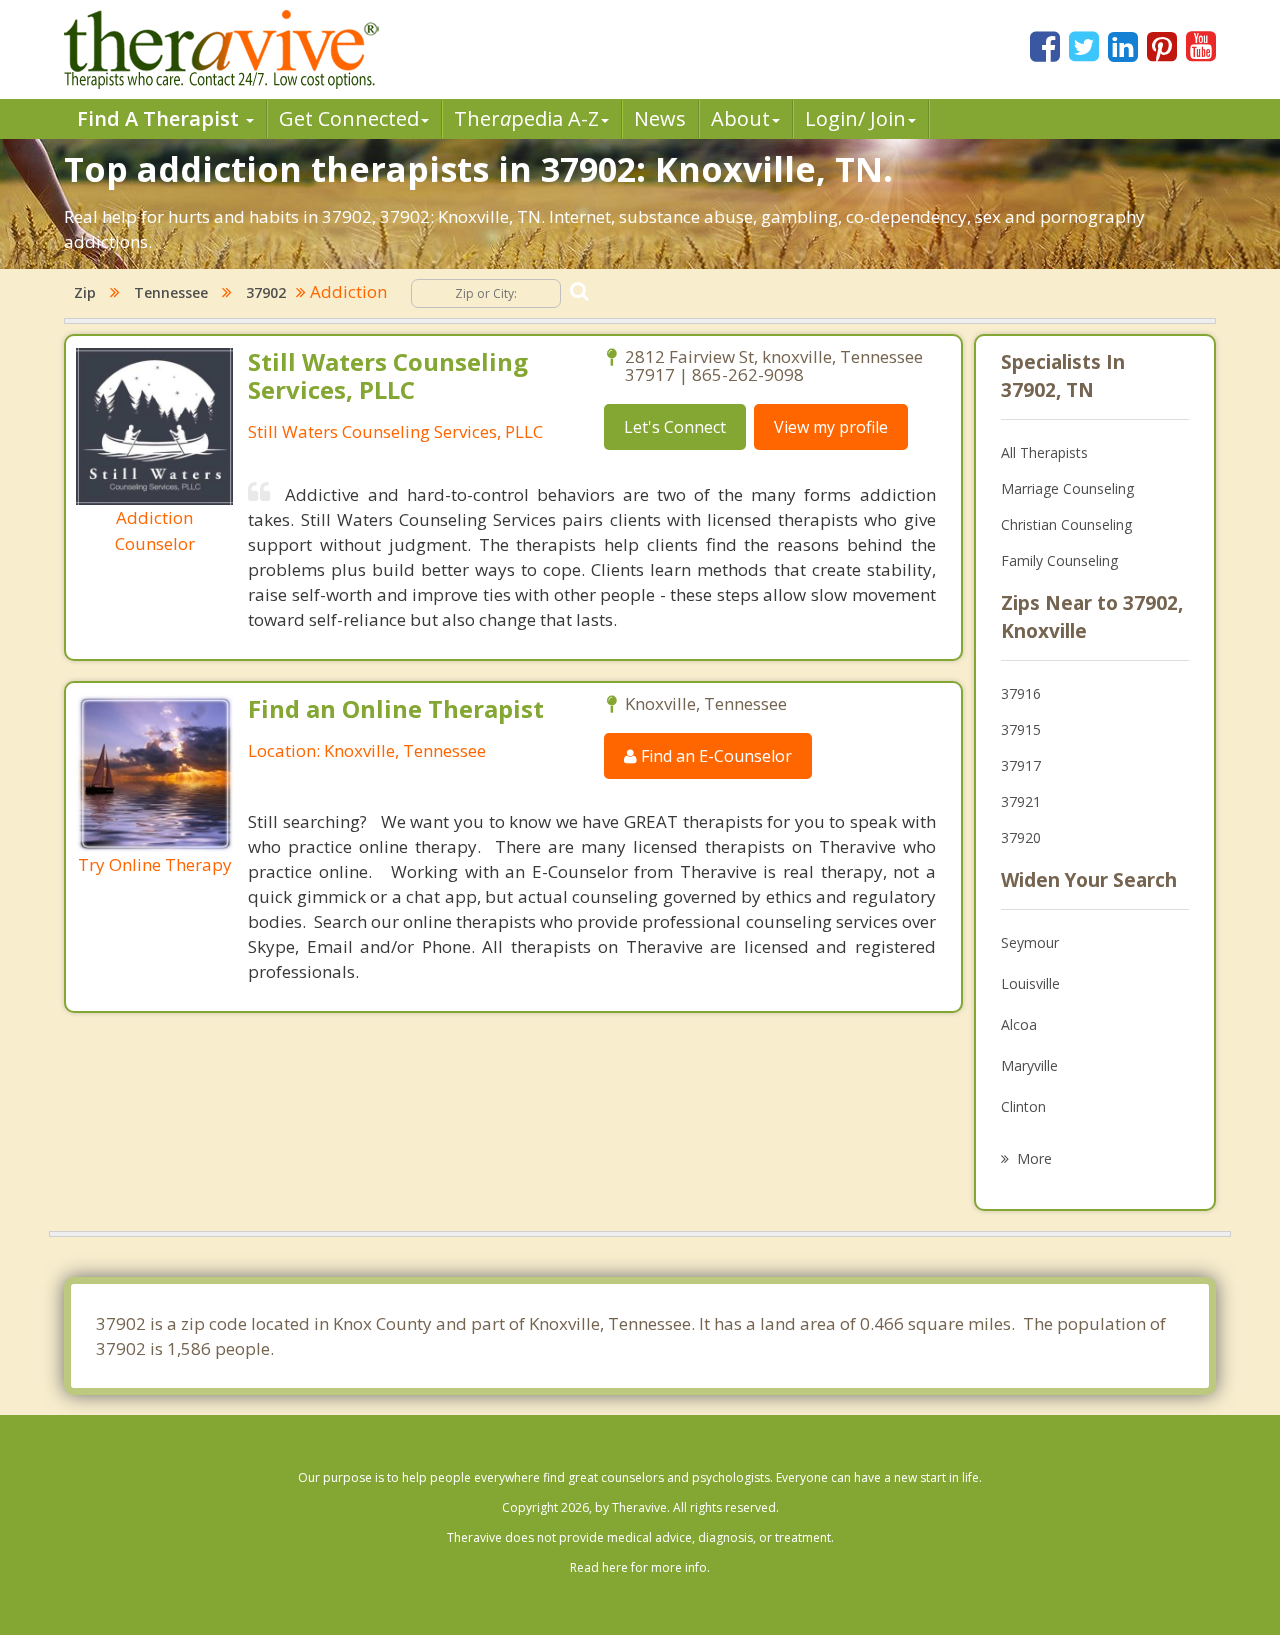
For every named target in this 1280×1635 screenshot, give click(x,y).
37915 (1021, 729)
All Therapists (1044, 452)
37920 (1021, 837)
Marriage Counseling (1067, 488)
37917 (1021, 765)
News (660, 118)
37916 (1021, 693)
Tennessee (171, 292)
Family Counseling (1059, 560)
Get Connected (349, 118)
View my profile (831, 427)
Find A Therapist (160, 118)
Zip (85, 292)
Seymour (1030, 942)
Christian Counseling (1066, 524)
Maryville (1029, 1065)
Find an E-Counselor (714, 756)
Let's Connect (675, 427)
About (740, 118)
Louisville (1030, 983)
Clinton (1023, 1106)
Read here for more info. (640, 1567)
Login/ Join (855, 118)
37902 (266, 292)
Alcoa (1019, 1024)
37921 (1021, 801)
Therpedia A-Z (526, 118)
